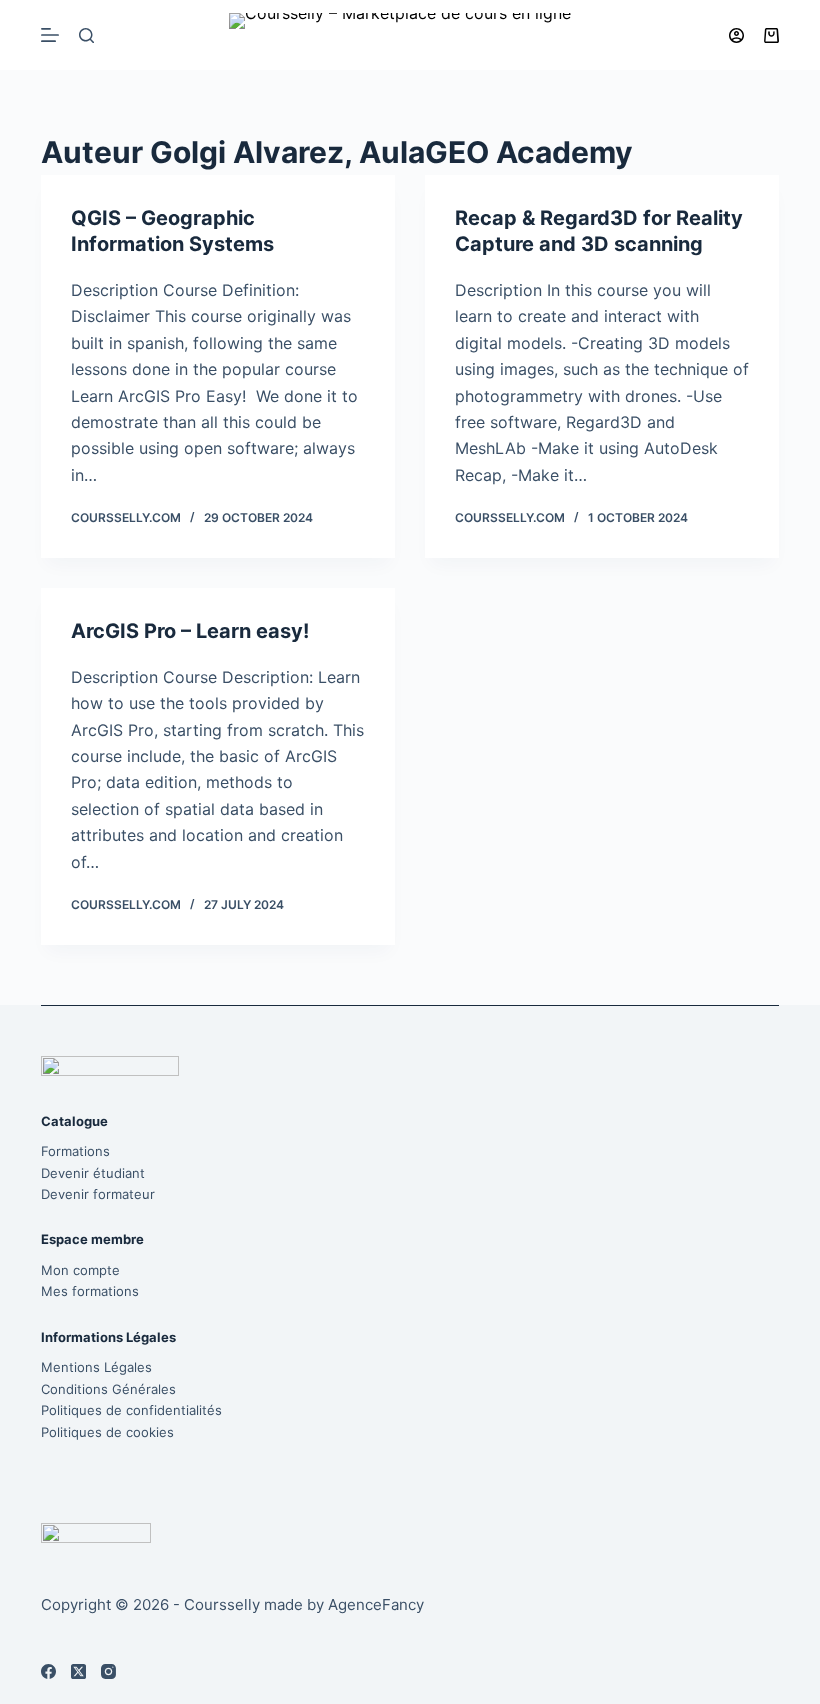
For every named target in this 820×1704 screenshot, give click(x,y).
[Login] (736, 35)
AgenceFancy (376, 1604)
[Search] (86, 35)
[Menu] (50, 35)
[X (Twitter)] (78, 1671)
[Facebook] (48, 1671)
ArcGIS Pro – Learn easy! (190, 631)
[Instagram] (108, 1671)
